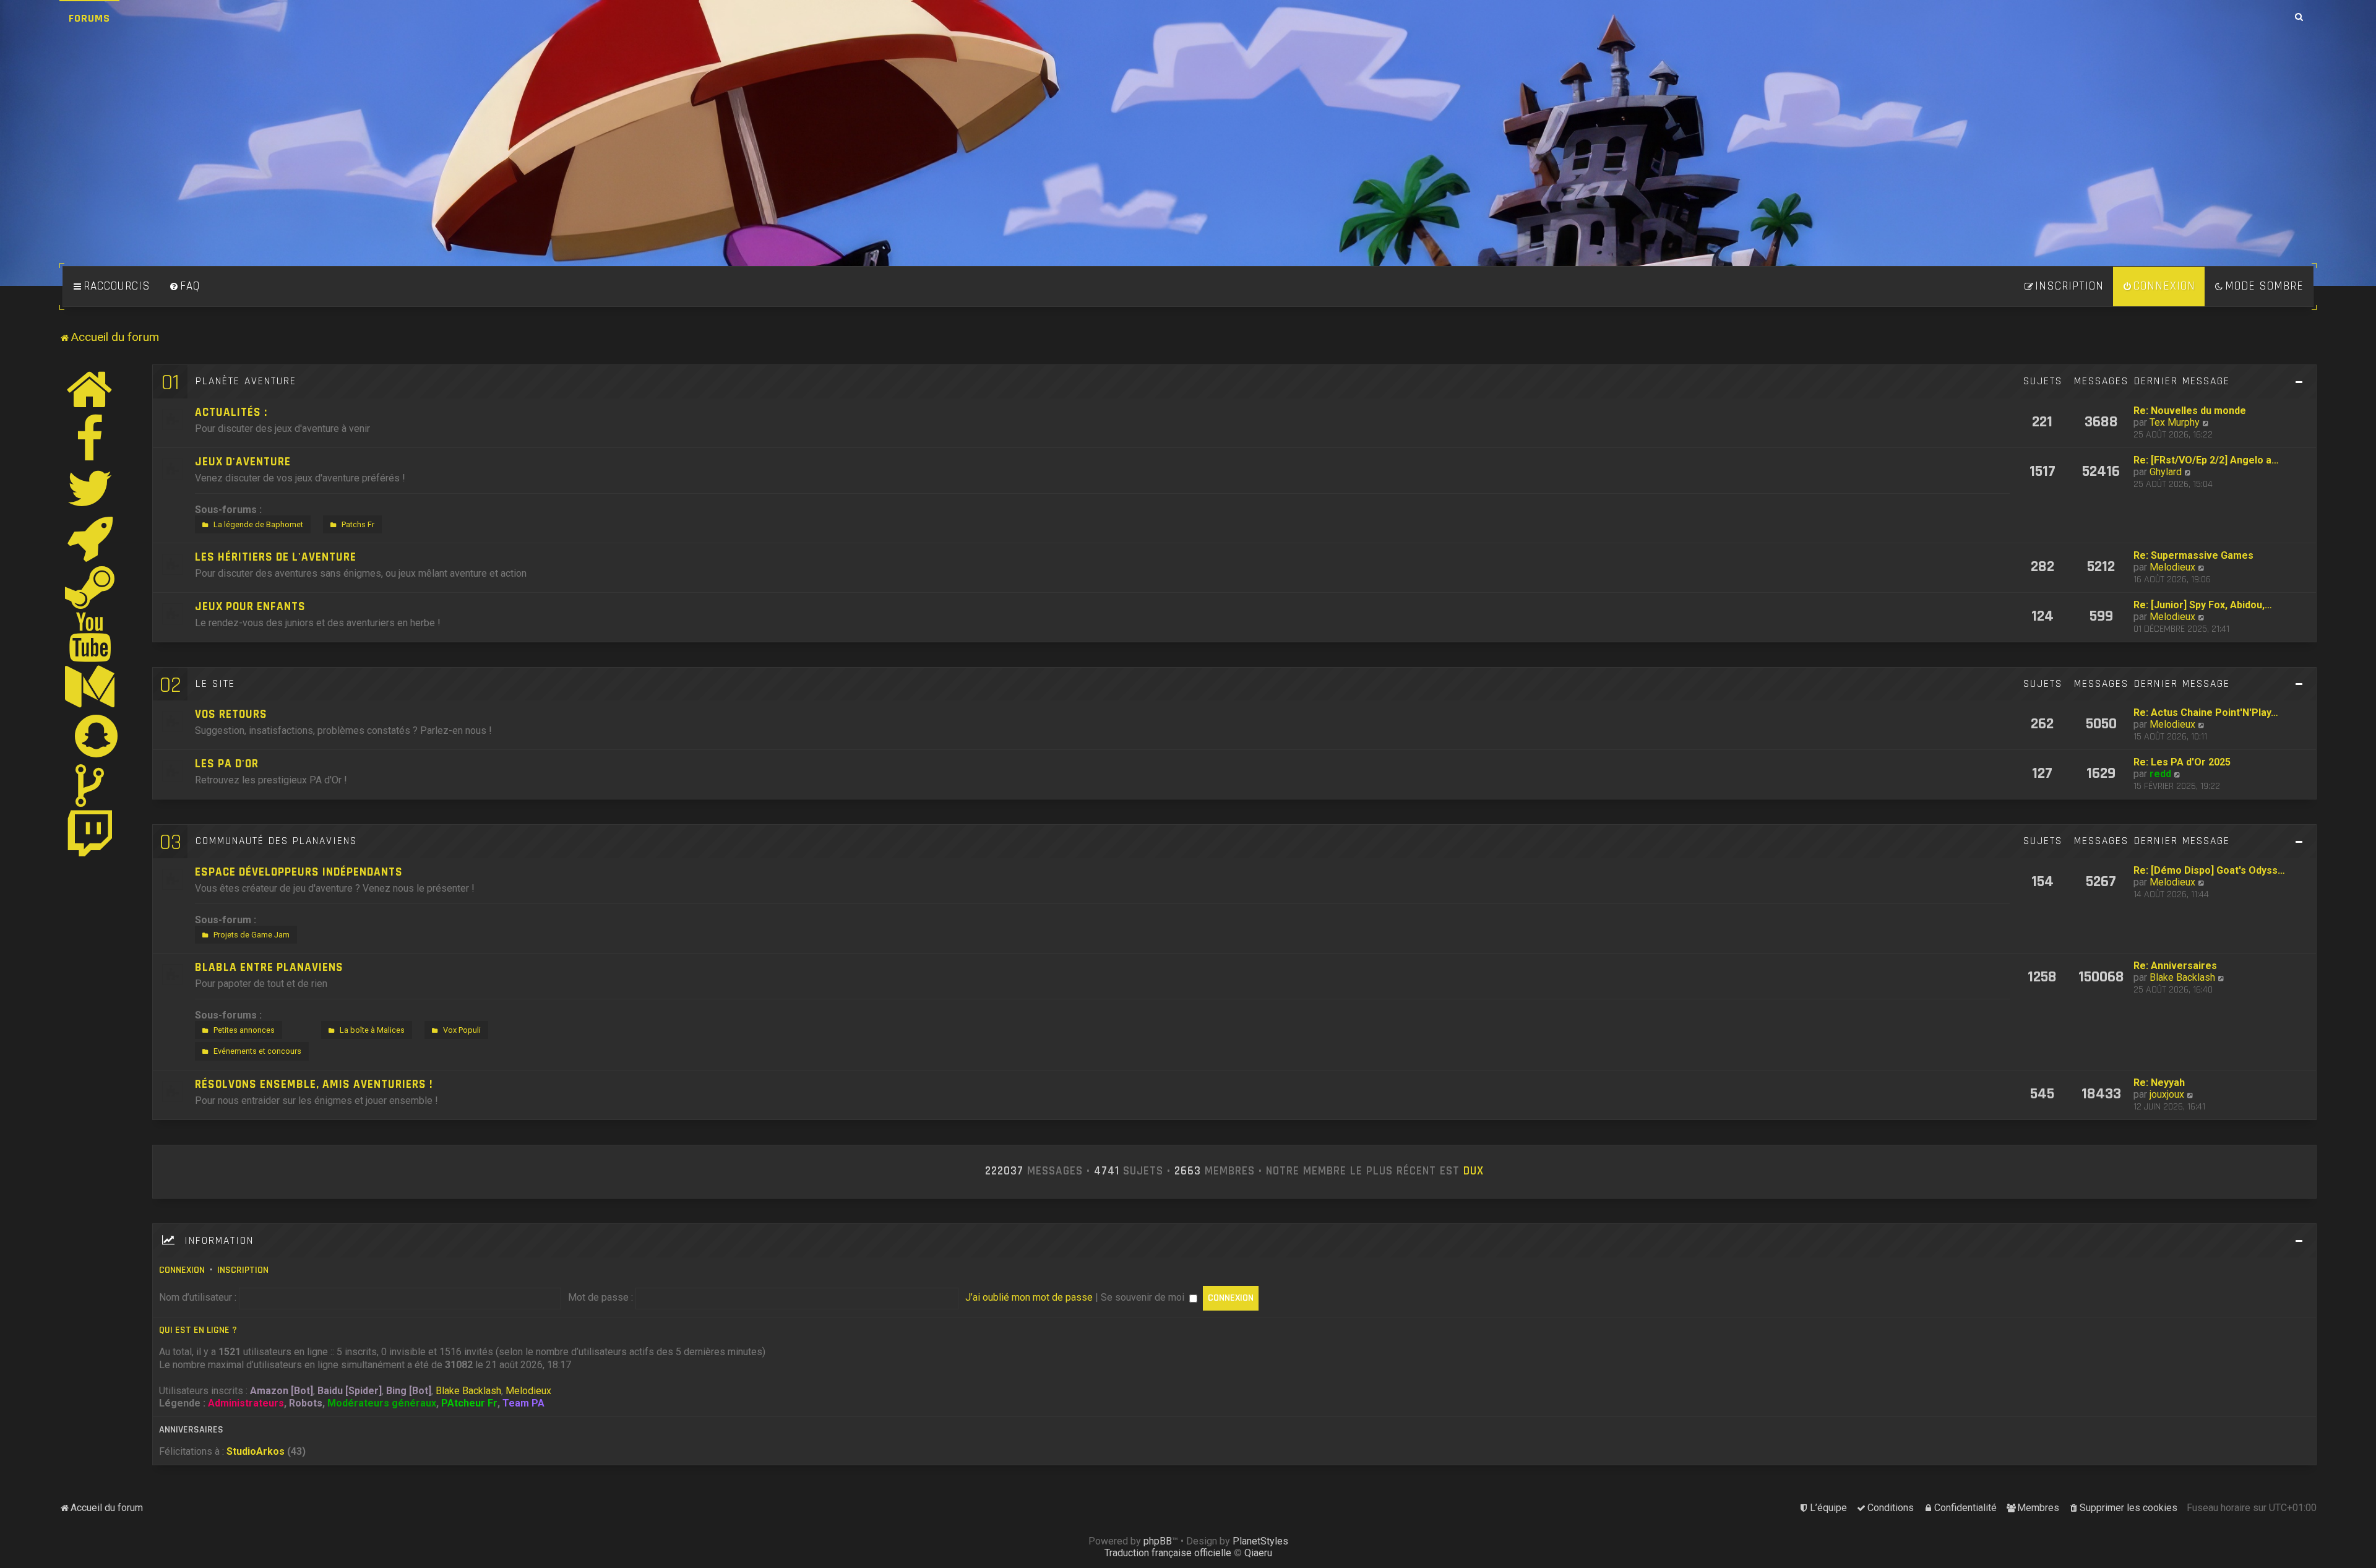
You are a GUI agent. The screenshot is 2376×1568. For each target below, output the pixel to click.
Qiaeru (1258, 1553)
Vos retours (231, 714)
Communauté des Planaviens (276, 841)
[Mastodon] (90, 686)
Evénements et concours (257, 1051)
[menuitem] (184, 286)
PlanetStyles (1260, 1541)
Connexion (182, 1270)
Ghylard (2166, 472)
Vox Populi (462, 1030)
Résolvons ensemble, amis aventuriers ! (314, 1084)
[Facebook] (90, 439)
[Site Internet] (90, 389)
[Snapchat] (97, 736)
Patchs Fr (358, 524)
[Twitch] (90, 835)
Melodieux (2172, 567)
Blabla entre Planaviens (269, 967)
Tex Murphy (2175, 422)
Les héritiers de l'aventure (276, 557)
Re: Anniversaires (2175, 966)
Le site (215, 684)
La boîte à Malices (372, 1030)
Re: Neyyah (2159, 1083)
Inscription (243, 1270)
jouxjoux (2167, 1094)
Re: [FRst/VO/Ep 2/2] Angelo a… (2206, 460)
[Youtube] (91, 637)
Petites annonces (244, 1030)
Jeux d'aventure (243, 462)
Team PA (523, 1403)
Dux (1474, 1171)
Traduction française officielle (1168, 1553)
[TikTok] (90, 785)
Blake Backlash (2182, 977)
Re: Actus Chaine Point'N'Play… (2206, 713)
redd (2160, 774)
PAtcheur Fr (469, 1403)
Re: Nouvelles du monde (2190, 411)
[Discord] (90, 538)
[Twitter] (90, 488)
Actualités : (231, 412)
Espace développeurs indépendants (299, 872)
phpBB (1158, 1541)
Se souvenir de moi (1144, 1297)
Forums (89, 18)
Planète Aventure (246, 381)
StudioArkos (256, 1451)
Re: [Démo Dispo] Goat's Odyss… (2209, 870)
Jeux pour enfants (250, 607)
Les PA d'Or (227, 764)
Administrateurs (246, 1403)
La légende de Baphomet (258, 524)
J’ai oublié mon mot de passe (1029, 1297)
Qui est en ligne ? (198, 1330)
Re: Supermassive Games (2193, 555)
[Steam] (90, 587)
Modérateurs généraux (382, 1403)
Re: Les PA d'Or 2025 (2182, 762)
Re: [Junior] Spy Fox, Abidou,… (2203, 605)
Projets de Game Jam (252, 935)
